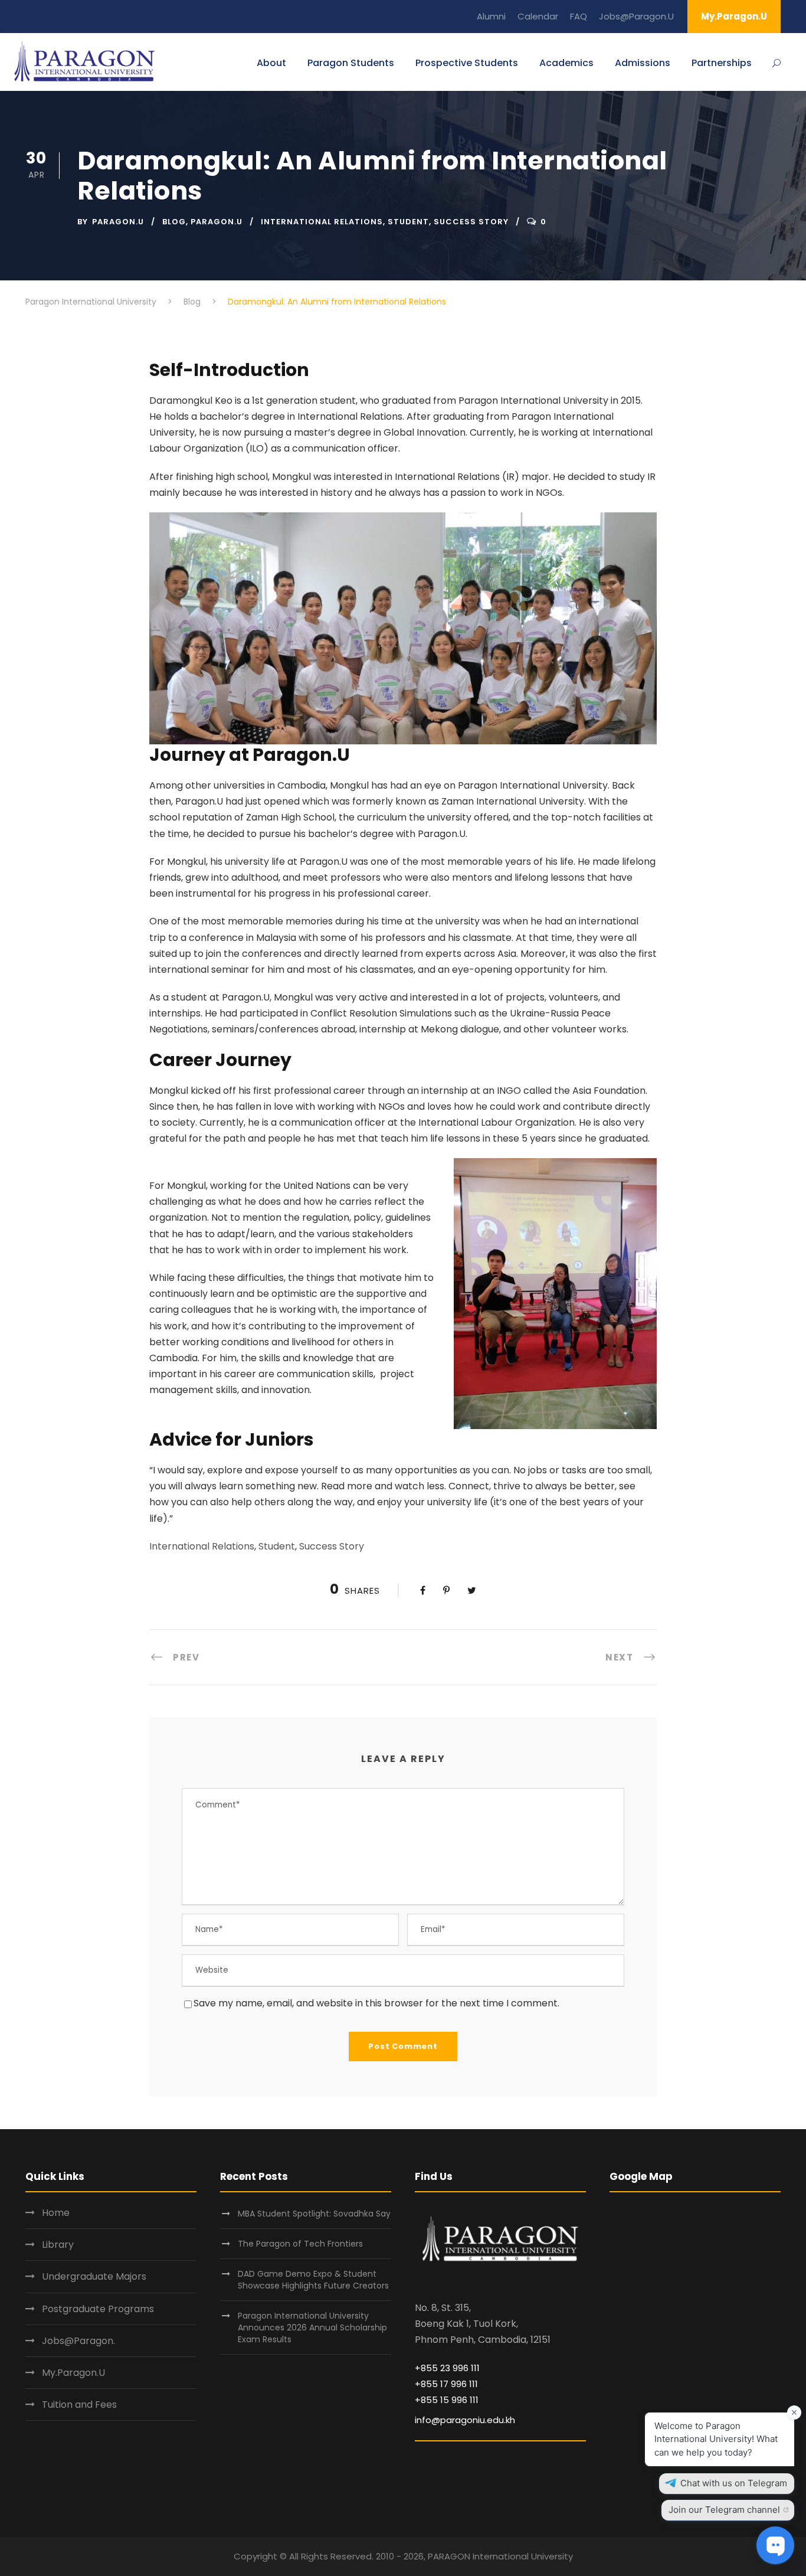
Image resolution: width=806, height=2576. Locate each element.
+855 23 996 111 (447, 2368)
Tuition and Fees (79, 2405)
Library (58, 2245)
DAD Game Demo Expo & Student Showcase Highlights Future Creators (313, 2280)
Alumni (491, 16)
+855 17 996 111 (446, 2384)
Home (56, 2213)
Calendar (538, 16)
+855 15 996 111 (447, 2400)
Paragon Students (351, 63)
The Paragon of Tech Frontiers (302, 2244)
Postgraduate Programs (98, 2309)
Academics (566, 63)
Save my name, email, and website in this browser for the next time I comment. (376, 2003)
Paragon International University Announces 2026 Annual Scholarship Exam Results (312, 2327)
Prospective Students (467, 63)
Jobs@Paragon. (78, 2341)
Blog (174, 222)
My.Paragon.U (734, 16)
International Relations (322, 222)
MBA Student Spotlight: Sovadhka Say (314, 2214)
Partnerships (722, 63)
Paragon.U (118, 222)
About (271, 63)
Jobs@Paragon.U (636, 16)
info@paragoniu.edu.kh (465, 2420)
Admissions (643, 63)
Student (408, 222)
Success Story (471, 222)
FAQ (579, 16)
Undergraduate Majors (94, 2276)
